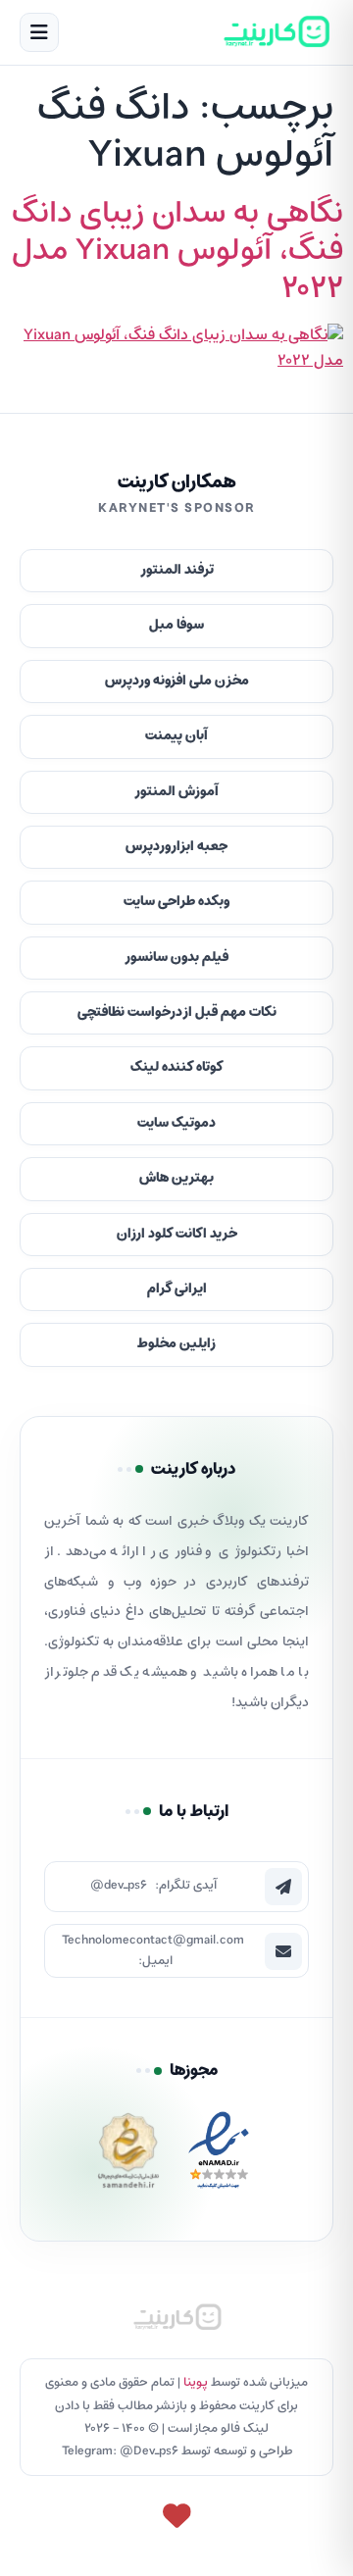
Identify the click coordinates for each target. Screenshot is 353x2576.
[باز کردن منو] (39, 32)
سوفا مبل (176, 625)
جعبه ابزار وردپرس (176, 847)
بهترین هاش (176, 1178)
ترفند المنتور (177, 570)
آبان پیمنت (176, 736)
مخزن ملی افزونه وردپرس (177, 681)
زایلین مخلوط (176, 1344)
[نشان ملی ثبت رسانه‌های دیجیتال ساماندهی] (128, 2156)
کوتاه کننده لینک (177, 1067)
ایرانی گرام (177, 1289)
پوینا (196, 2382)
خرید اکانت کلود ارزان (177, 1234)
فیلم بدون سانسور (176, 958)
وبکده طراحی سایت (176, 902)
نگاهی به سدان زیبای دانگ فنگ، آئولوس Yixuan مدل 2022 (177, 252)
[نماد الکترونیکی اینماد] (219, 2156)
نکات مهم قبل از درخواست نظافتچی (177, 1012)
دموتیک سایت (176, 1123)
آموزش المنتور (176, 792)
